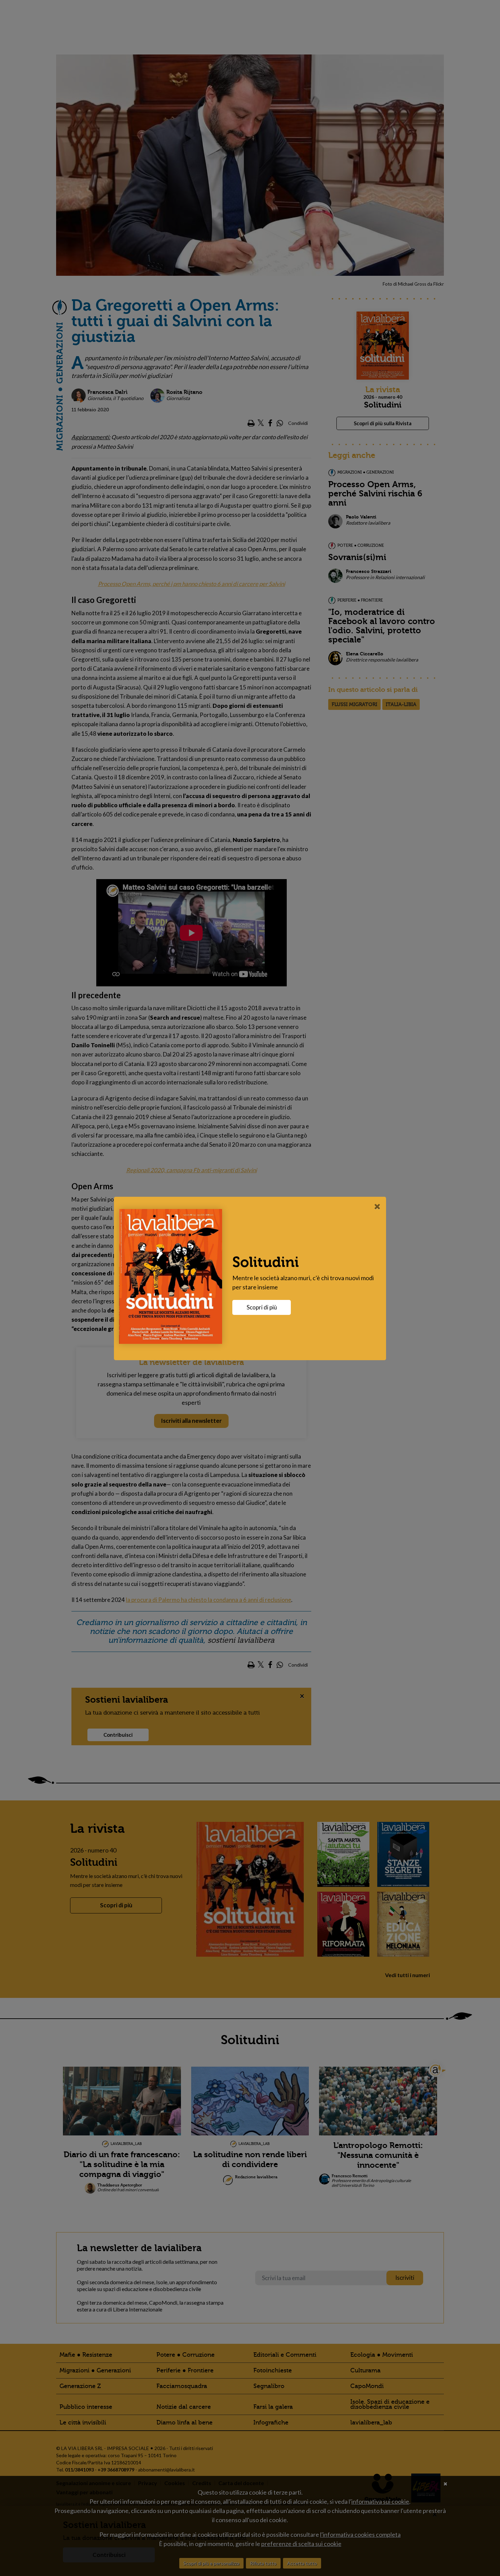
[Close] (377, 1206)
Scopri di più (262, 1307)
